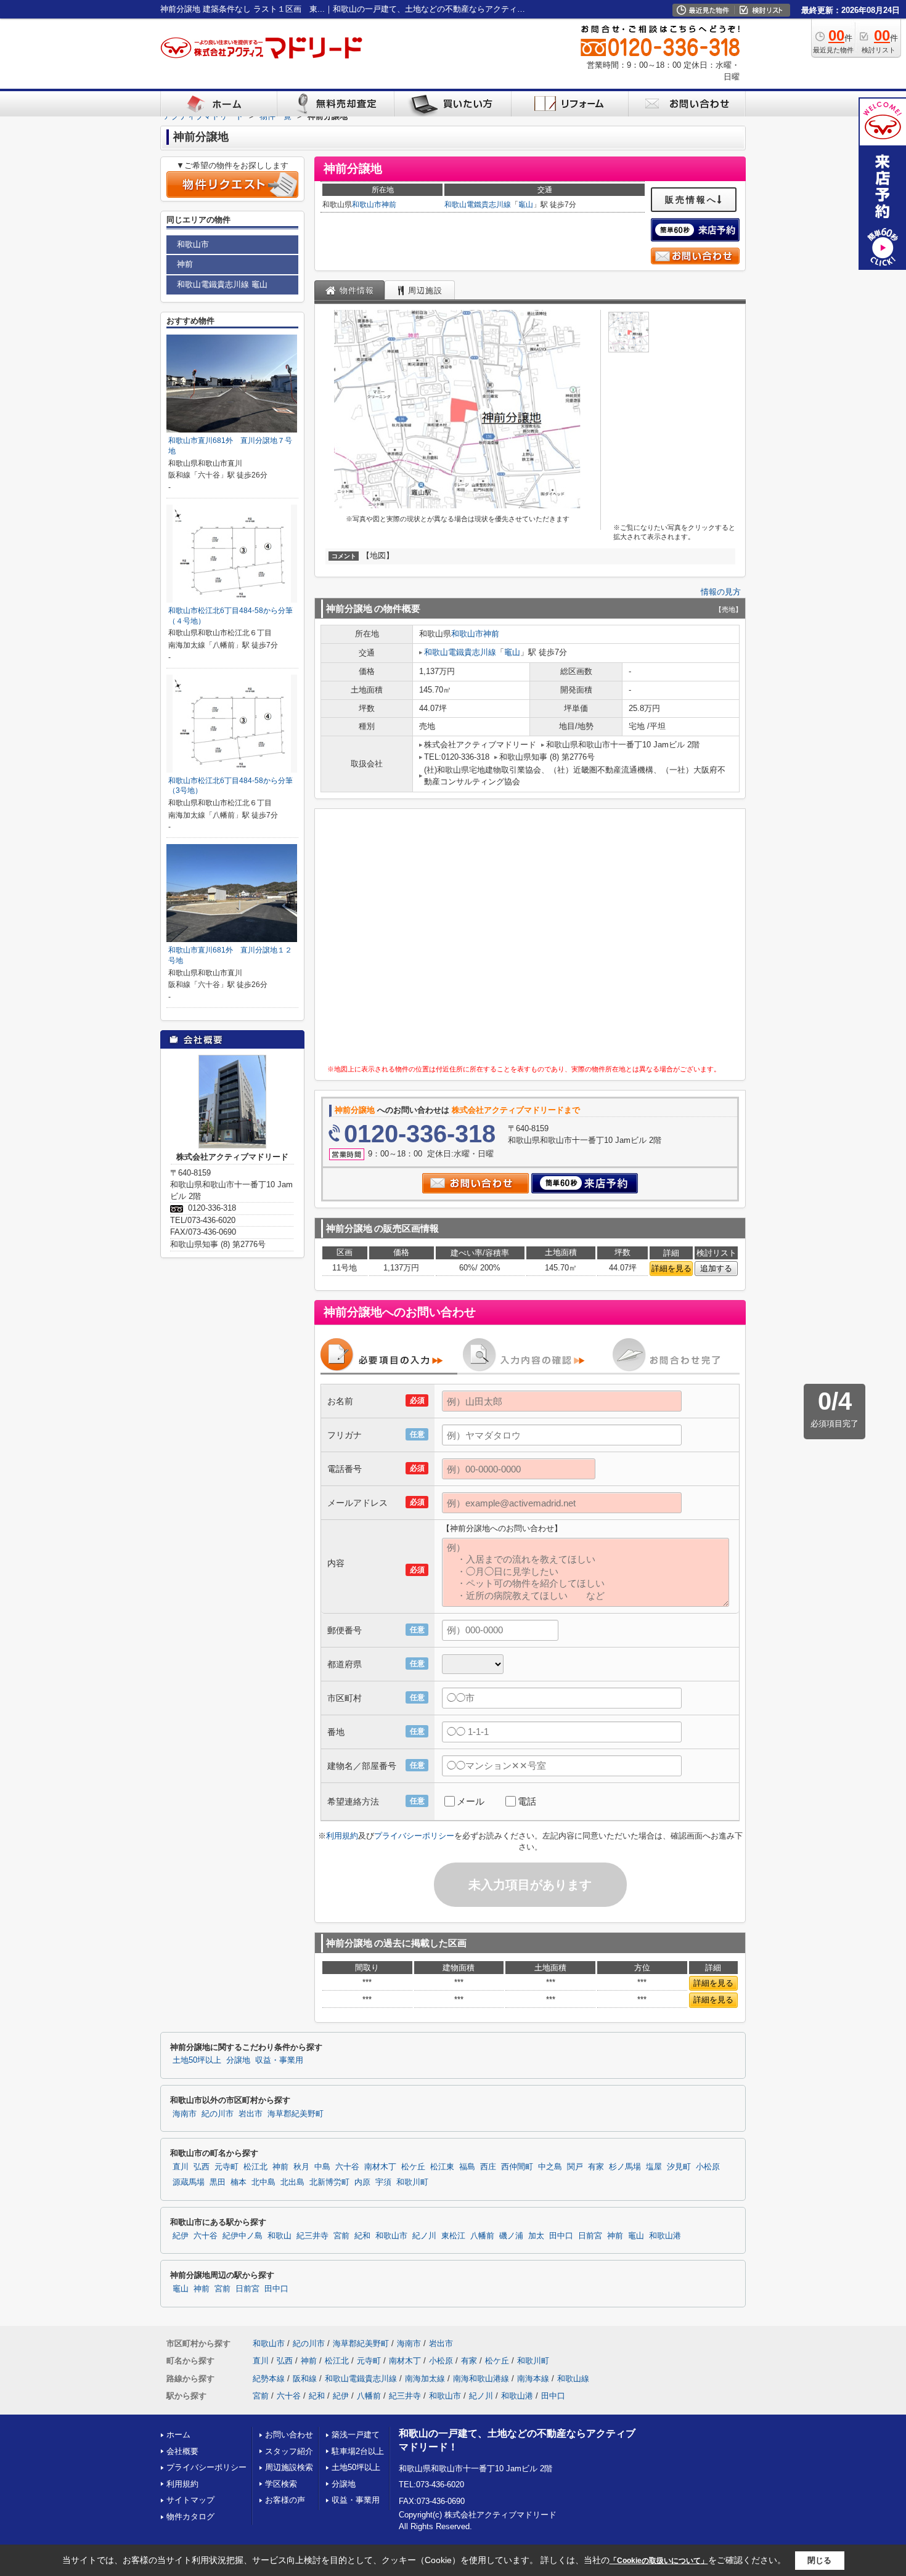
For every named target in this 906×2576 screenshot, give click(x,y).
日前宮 (590, 2236)
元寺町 (226, 2167)
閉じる (819, 2560)
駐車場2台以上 (358, 2451)
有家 (596, 2167)
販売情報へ (691, 200)
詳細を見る (671, 1268)
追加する (716, 1268)
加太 (536, 2236)
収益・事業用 (279, 2060)
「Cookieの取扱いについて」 (659, 2561)
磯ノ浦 (511, 2236)
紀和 (362, 2236)
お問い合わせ (289, 2435)
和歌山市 (367, 205)
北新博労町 (329, 2182)
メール (471, 1801)
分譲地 (238, 2060)
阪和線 (305, 2379)
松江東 (442, 2167)
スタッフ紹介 (289, 2451)
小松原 (708, 2167)
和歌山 (280, 2236)
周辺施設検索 (289, 2467)
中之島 (550, 2167)
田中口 (561, 2236)
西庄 (488, 2167)
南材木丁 (380, 2167)
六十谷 (347, 2167)
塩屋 (654, 2167)
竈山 (526, 205)
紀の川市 (218, 2114)
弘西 (202, 2167)
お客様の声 (285, 2500)
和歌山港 (665, 2236)
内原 (362, 2182)
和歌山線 (573, 2379)
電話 (527, 1801)
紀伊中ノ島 (243, 2236)
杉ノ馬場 (625, 2167)
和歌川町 (412, 2182)
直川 (181, 2167)
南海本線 (533, 2379)
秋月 (301, 2167)
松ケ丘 (413, 2167)
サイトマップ (190, 2500)
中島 (322, 2167)
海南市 (185, 2114)
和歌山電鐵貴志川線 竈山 (222, 284)
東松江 (453, 2236)
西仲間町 (517, 2167)
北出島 (292, 2182)
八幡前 (482, 2236)
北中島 (263, 2182)
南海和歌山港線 (481, 2379)
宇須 (383, 2182)
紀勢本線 (269, 2379)
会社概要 (182, 2451)
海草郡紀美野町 (296, 2114)
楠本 (239, 2182)
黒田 (218, 2182)
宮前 (341, 2236)
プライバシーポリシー (414, 1836)
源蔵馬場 (189, 2182)
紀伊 (181, 2236)
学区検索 (281, 2484)
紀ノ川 (424, 2236)
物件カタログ (190, 2517)
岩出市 (251, 2114)
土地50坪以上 (197, 2060)
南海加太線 (425, 2379)
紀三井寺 (312, 2236)
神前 (389, 205)
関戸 (575, 2167)
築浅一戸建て (356, 2435)
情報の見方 (721, 592)
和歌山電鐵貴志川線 (478, 205)
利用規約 (342, 1836)
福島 (467, 2167)
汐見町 (679, 2167)
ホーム (178, 2435)
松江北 (255, 2167)
